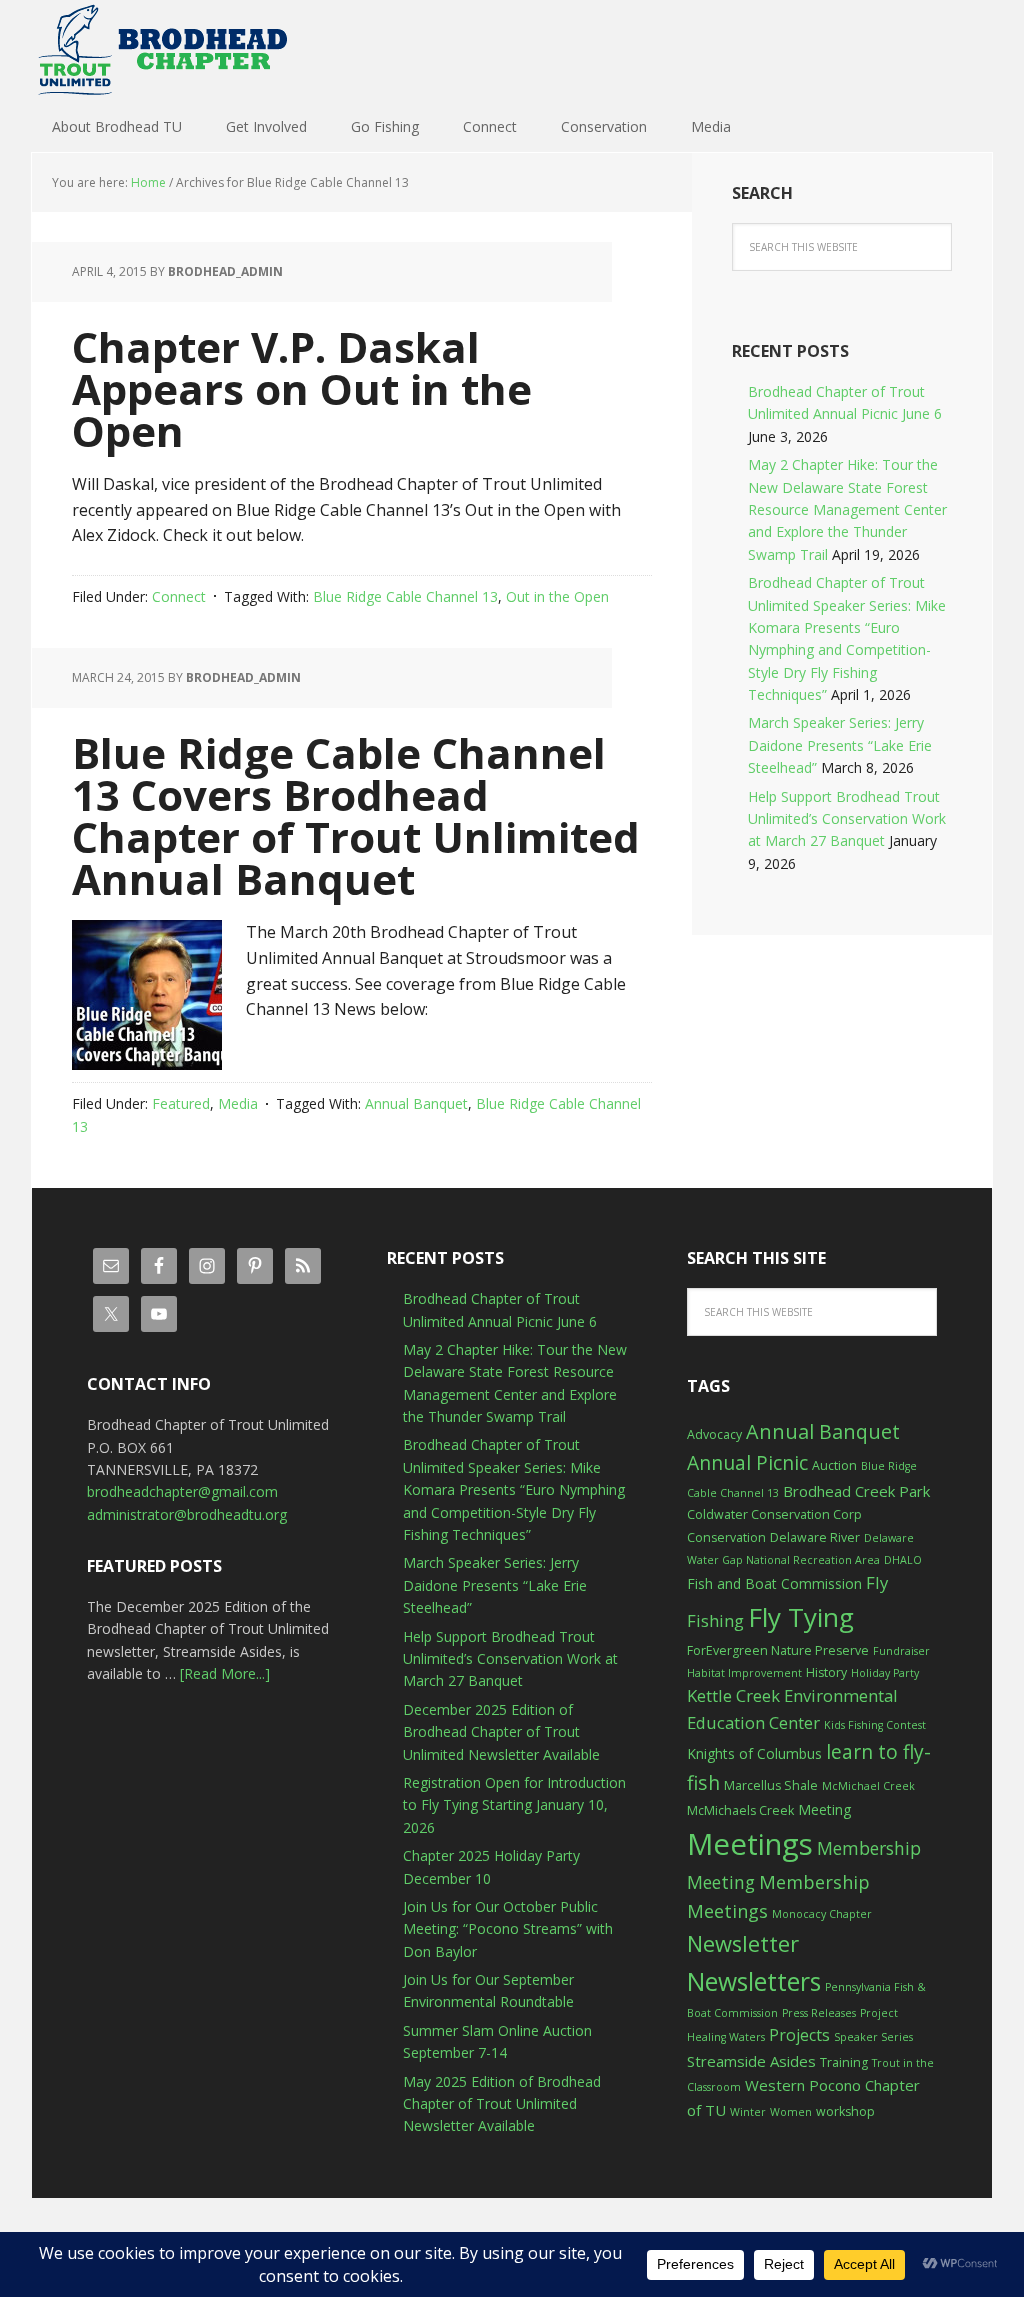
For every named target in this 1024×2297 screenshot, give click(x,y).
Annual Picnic (747, 1462)
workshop (845, 2111)
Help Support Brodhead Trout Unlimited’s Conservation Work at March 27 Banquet (847, 819)
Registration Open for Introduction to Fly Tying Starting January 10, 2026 (514, 1805)
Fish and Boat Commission (774, 1583)
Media (238, 1103)
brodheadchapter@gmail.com (182, 1491)
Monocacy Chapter (822, 1914)
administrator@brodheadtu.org (187, 1514)
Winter (748, 2112)
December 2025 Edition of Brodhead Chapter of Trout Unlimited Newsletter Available (501, 1732)
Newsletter (743, 1943)
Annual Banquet (416, 1103)
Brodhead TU (162, 50)
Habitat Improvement (744, 1673)
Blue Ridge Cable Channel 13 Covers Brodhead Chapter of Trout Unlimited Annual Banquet (356, 815)
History (826, 1672)
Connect (179, 596)
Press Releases (819, 2013)
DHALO (903, 1560)
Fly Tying (801, 1617)
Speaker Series (873, 2037)
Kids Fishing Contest (875, 1725)
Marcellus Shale (771, 1785)
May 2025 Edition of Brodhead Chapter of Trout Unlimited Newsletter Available (502, 2104)
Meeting (824, 1809)
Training (844, 2062)
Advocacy (714, 1434)
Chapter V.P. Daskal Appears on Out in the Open (302, 388)
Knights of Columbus (754, 1753)
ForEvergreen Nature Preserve (778, 1650)
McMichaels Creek (740, 1810)
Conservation (726, 1537)
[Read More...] (225, 1673)
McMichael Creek (868, 1786)
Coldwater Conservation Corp (774, 1514)
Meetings (750, 1844)
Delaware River (815, 1537)
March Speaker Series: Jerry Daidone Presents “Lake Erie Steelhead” (840, 745)
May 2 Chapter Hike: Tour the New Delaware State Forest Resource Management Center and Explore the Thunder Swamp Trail (847, 509)
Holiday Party (885, 1673)
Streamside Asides (751, 2061)
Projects (799, 2035)
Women (791, 2112)
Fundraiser (901, 1651)
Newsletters (754, 1981)
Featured (181, 1103)
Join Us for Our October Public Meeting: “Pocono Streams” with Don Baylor (508, 1929)
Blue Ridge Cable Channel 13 (405, 596)
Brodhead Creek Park (856, 1491)
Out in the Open (557, 596)
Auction (834, 1465)
